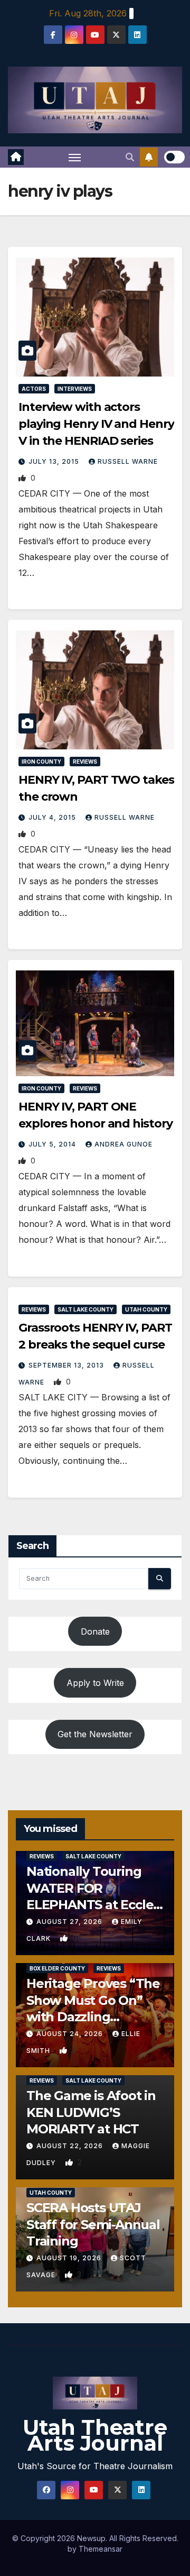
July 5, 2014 (53, 1144)
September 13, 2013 (67, 1365)
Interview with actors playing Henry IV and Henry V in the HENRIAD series (96, 424)
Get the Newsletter (95, 1734)
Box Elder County (57, 1968)
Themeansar (101, 2549)
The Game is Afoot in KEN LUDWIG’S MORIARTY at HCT (91, 2112)
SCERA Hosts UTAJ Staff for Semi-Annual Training (93, 2224)
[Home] (16, 157)
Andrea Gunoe (123, 1144)
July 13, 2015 (55, 461)
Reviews (85, 762)
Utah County (146, 1309)
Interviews (75, 389)
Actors (34, 389)
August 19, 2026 (70, 2258)
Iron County (41, 762)
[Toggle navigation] (75, 157)
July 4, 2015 (53, 817)
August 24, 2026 (71, 2034)
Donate (95, 1631)
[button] (130, 157)
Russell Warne (128, 461)
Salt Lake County (85, 1309)
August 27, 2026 (70, 1922)
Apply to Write (95, 1683)
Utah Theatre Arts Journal (95, 2435)
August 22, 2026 (71, 2146)
